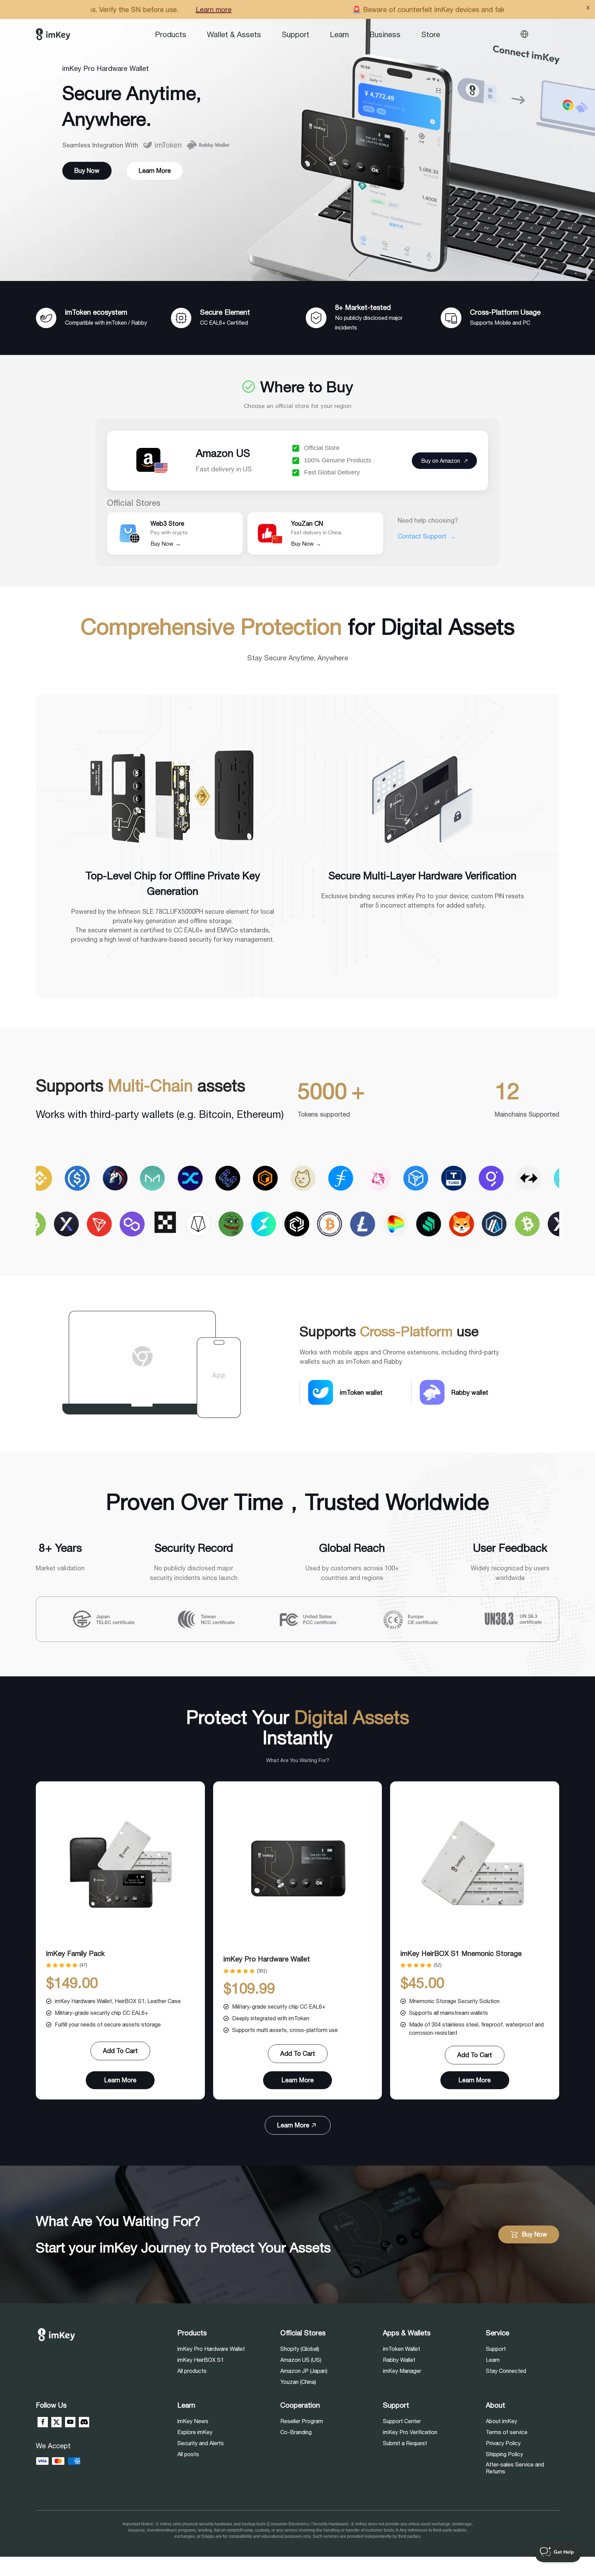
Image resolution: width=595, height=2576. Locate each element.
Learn (339, 34)
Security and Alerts (201, 2443)
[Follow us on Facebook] (43, 2422)
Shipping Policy (504, 2454)
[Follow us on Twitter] (56, 2422)
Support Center (402, 2421)
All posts (188, 2454)
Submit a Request (405, 2443)
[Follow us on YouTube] (70, 2422)
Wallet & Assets (234, 34)
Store (431, 34)
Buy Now (166, 544)
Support (295, 34)
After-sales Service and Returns (515, 2468)
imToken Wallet (401, 2349)
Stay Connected (506, 2371)
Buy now (87, 171)
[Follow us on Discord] (84, 2422)
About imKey (502, 2421)
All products (192, 2371)
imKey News (193, 2421)
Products (171, 34)
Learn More (155, 171)
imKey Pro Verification (410, 2432)
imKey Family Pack (75, 1953)
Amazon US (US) (301, 2360)
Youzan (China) (298, 2382)
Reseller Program (302, 2421)
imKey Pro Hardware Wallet (267, 1959)
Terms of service (507, 2432)
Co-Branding (296, 2432)
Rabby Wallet (399, 2360)
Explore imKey (195, 2432)
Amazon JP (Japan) (304, 2371)
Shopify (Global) (300, 2349)
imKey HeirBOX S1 (201, 2360)
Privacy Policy (503, 2443)
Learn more (396, 9)
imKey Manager (402, 2371)
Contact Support (427, 536)
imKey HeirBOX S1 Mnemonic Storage (461, 1953)
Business (385, 34)
